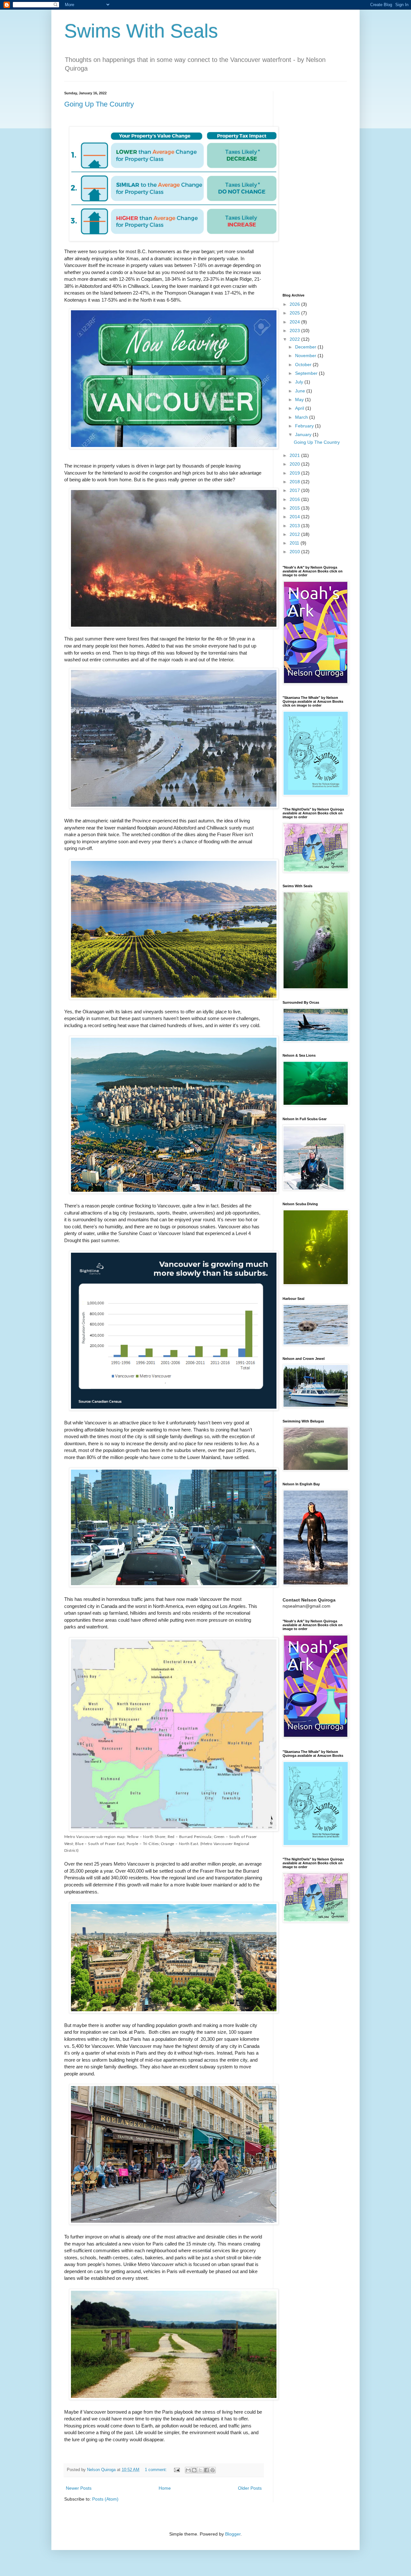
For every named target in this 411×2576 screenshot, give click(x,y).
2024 (295, 322)
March (302, 417)
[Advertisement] (315, 187)
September (307, 373)
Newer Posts (79, 2488)
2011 (295, 543)
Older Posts (250, 2488)
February (305, 426)
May (300, 399)
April (300, 408)
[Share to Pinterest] (213, 2470)
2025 (295, 313)
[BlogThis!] (194, 2470)
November (306, 356)
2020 (295, 464)
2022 (295, 339)
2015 (295, 508)
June (301, 391)
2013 (295, 526)
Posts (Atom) (105, 2499)
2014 (295, 517)
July (300, 382)
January (304, 434)
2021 (295, 455)
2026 (295, 304)
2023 (295, 331)
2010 (295, 552)
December (306, 347)
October (304, 365)
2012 (295, 534)
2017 (295, 490)
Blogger (233, 2534)
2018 (295, 482)
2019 (295, 473)
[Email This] (188, 2470)
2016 (295, 499)
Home (165, 2488)
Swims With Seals (141, 31)
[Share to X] (200, 2470)
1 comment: (157, 2470)
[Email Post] (177, 2470)
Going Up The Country (99, 104)
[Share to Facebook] (206, 2470)
